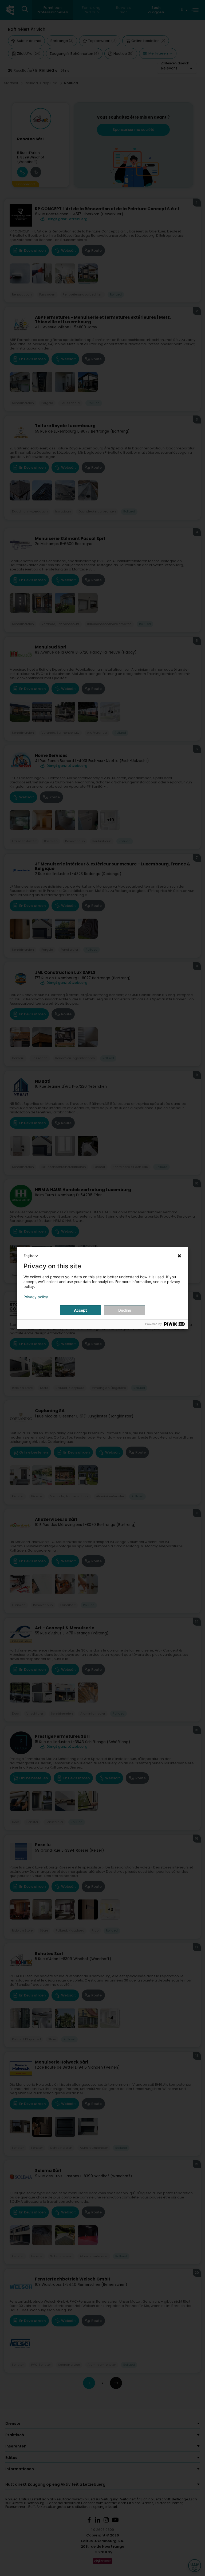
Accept (80, 1310)
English (29, 1256)
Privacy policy (36, 1297)
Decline (125, 1310)
